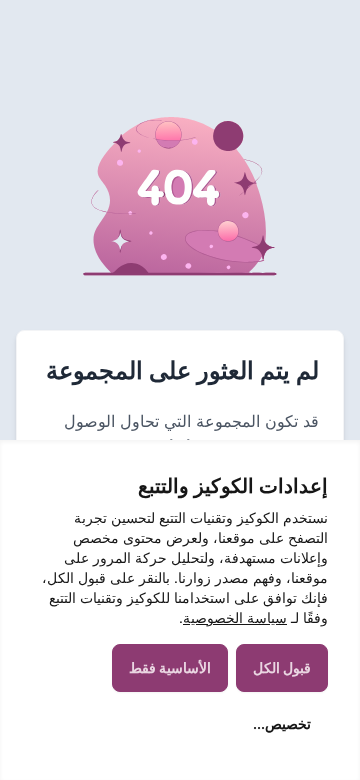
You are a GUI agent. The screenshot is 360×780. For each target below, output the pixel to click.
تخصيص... (282, 723)
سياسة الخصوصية (235, 617)
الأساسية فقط (170, 667)
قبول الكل (282, 667)
